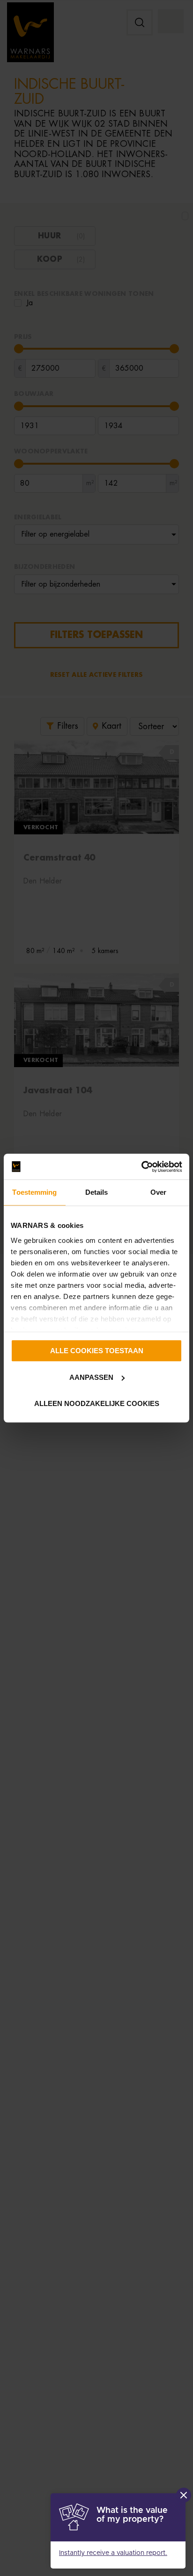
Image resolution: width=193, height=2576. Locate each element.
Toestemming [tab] (34, 1192)
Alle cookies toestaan (97, 1351)
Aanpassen (91, 1377)
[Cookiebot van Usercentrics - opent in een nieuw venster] (141, 1167)
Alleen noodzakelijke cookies (97, 1403)
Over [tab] (158, 1192)
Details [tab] (97, 1192)
